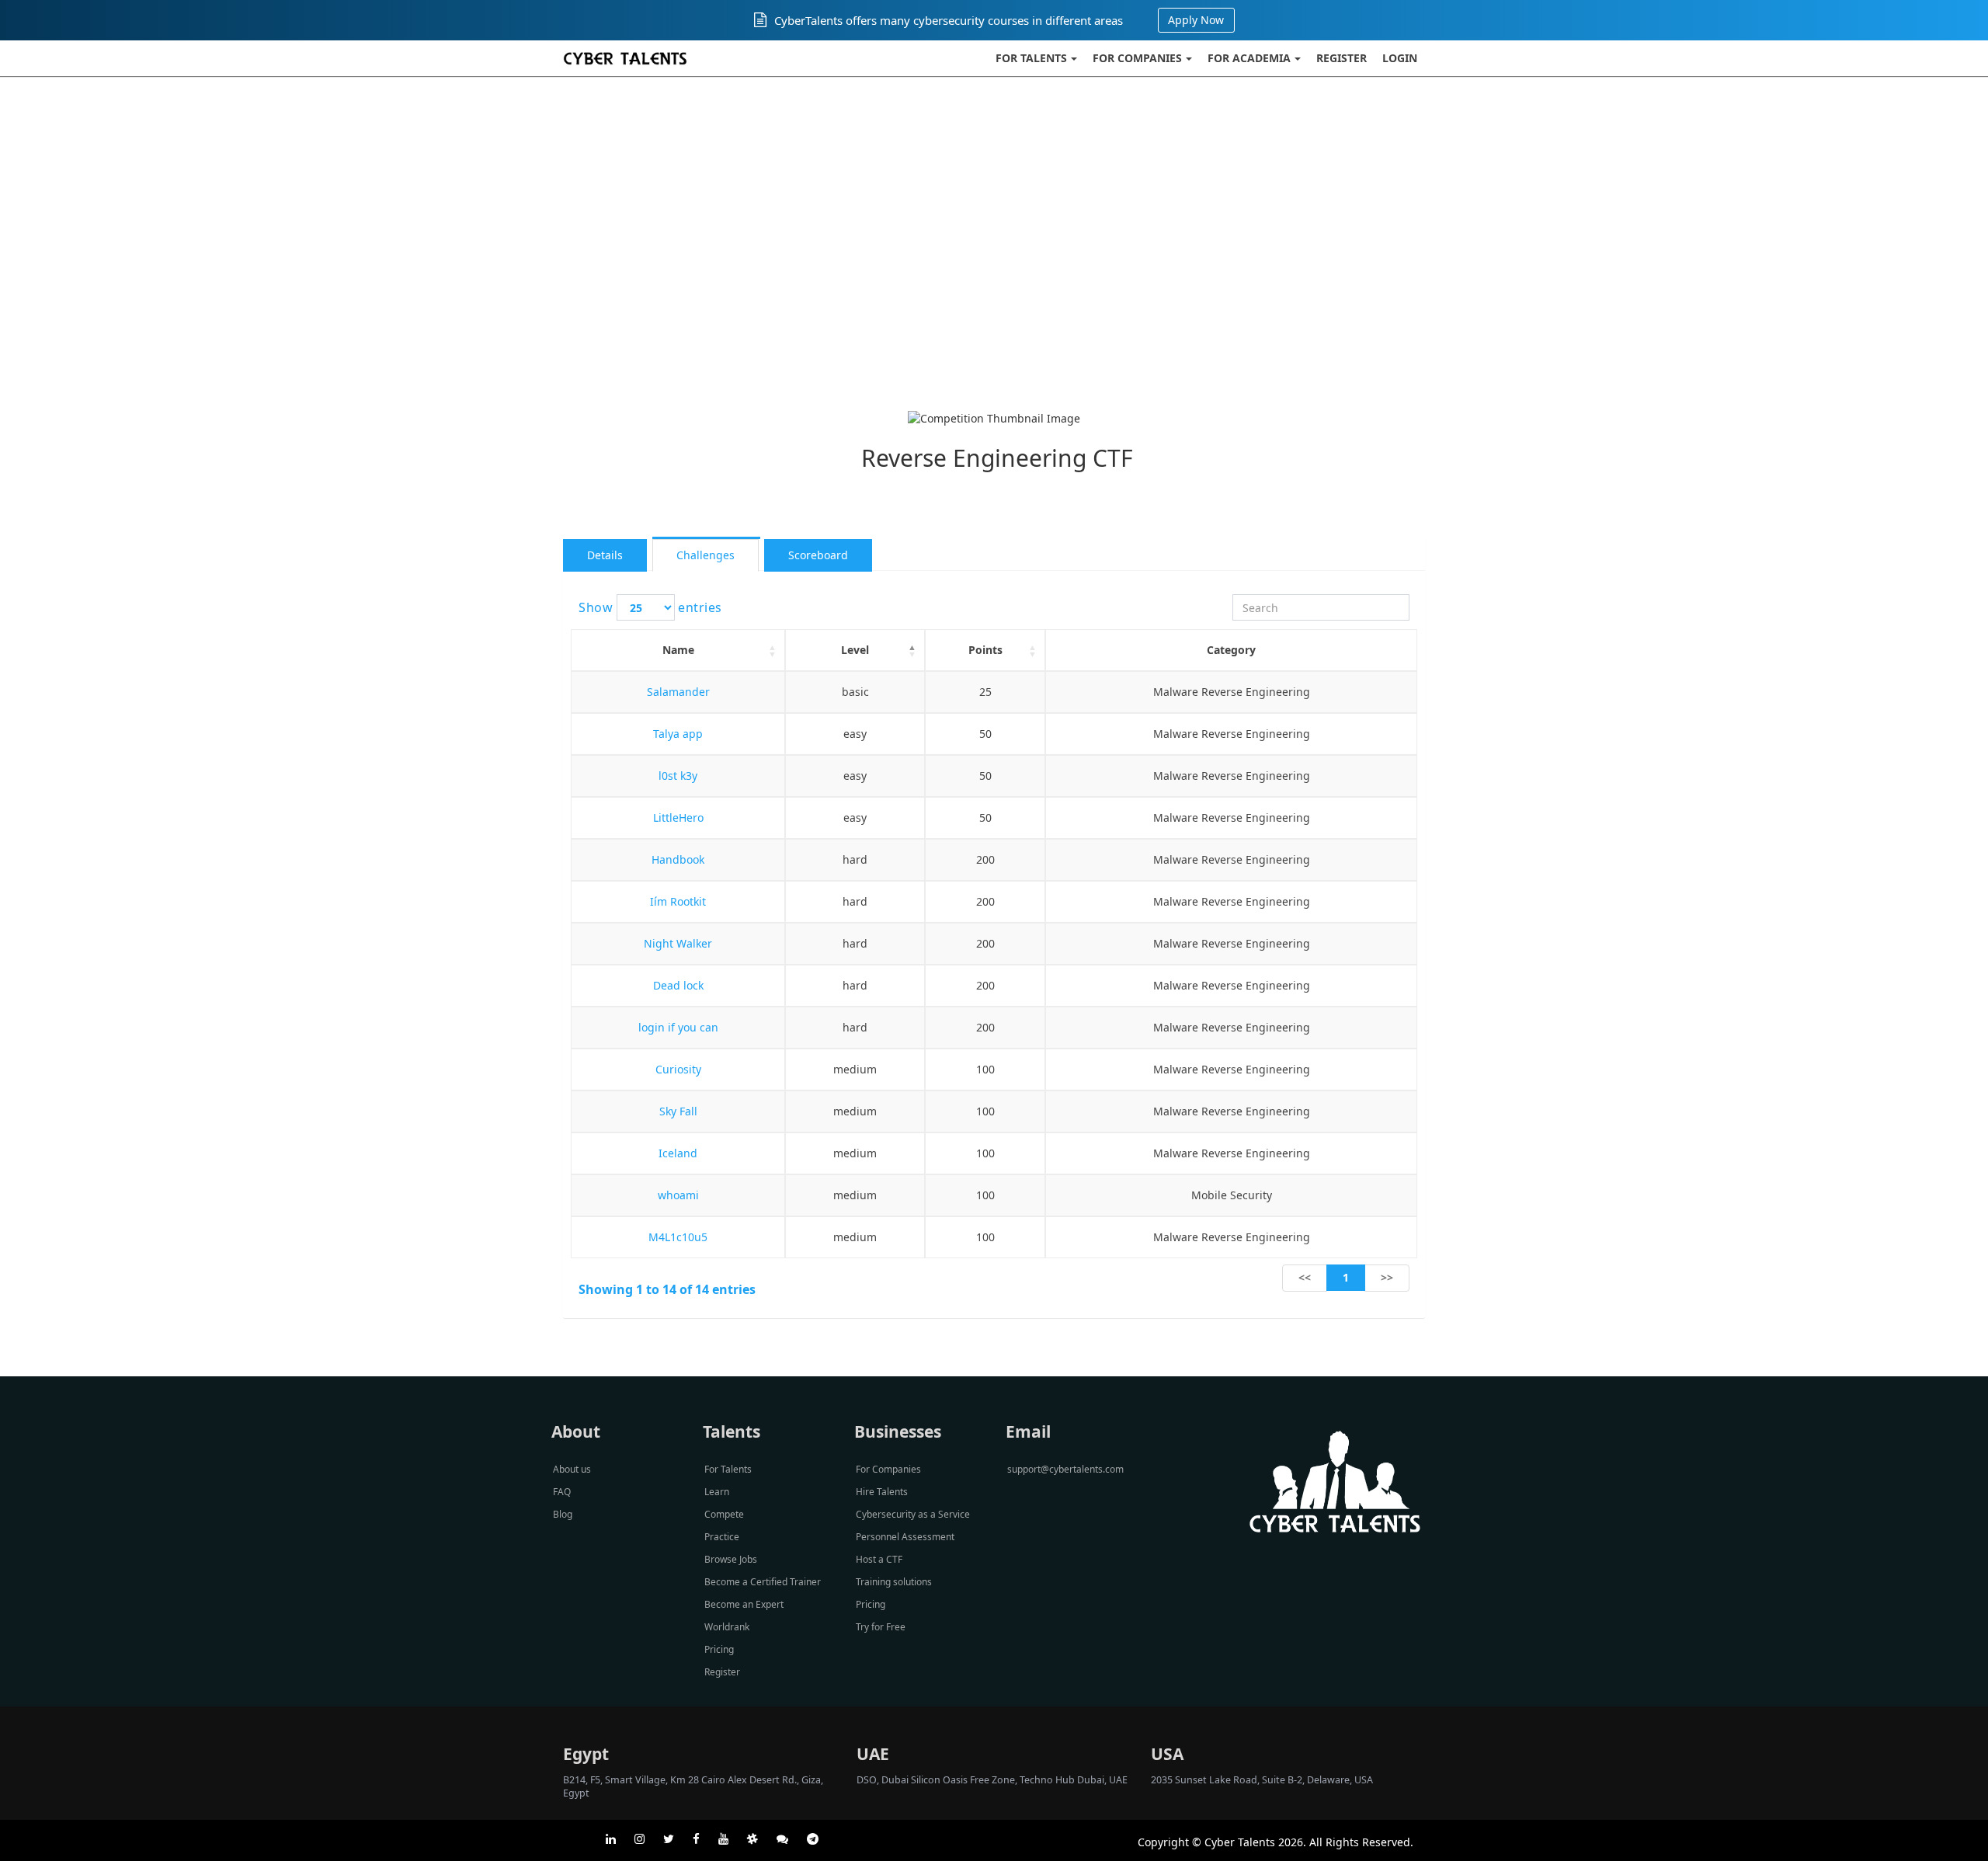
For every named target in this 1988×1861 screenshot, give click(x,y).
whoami (678, 1195)
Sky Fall (678, 1111)
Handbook (678, 859)
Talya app (678, 734)
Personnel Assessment (905, 1537)
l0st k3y (678, 776)
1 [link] (1346, 1277)
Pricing (719, 1649)
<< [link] (1305, 1277)
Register (1342, 58)
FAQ (562, 1492)
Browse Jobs (731, 1559)
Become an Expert (744, 1604)
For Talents (1031, 58)
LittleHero (678, 817)
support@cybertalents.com (1065, 1469)
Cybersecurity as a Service (913, 1514)
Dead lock (678, 985)
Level (855, 650)
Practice (722, 1537)
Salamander (678, 692)
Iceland (678, 1153)
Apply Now (1196, 20)
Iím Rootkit (678, 901)
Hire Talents (882, 1492)
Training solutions (894, 1582)
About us (572, 1469)
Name (678, 650)
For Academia (1249, 58)
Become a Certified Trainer (763, 1582)
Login (1400, 58)
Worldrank (727, 1627)
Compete (724, 1514)
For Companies (1137, 58)
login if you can (678, 1027)
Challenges (706, 555)
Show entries (650, 607)
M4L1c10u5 (678, 1237)
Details (605, 555)
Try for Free (881, 1627)
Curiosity (678, 1069)
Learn (717, 1492)
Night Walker (678, 943)
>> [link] (1387, 1277)
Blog (563, 1514)
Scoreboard (818, 555)
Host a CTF (879, 1559)
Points (985, 650)
